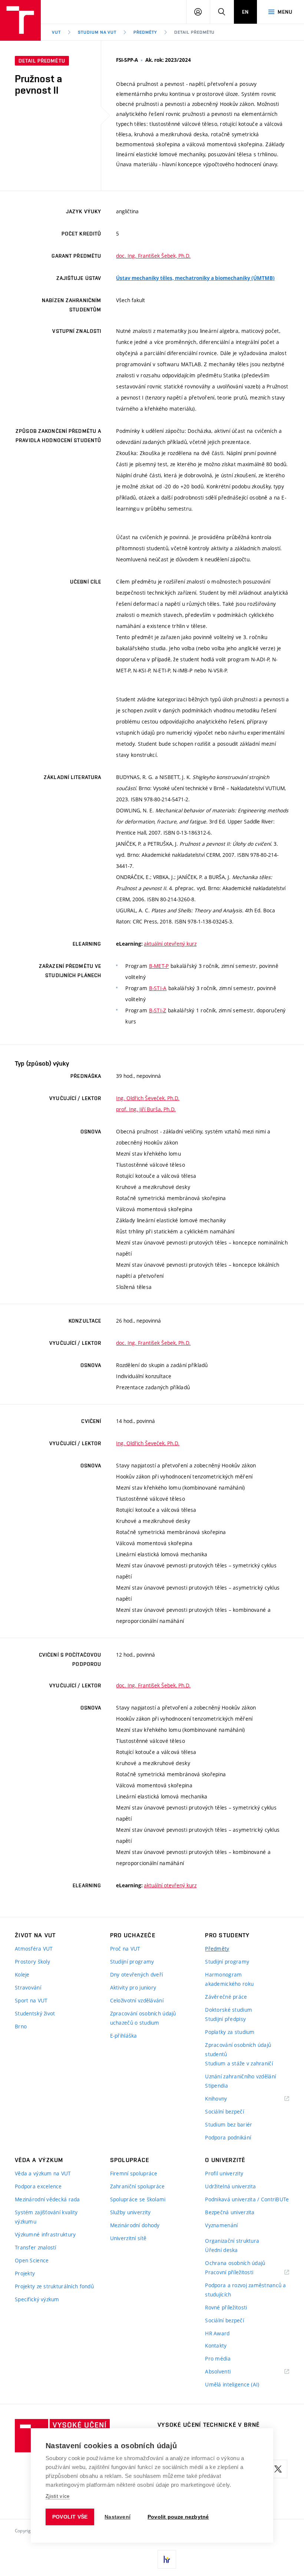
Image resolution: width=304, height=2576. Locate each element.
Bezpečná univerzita (230, 2212)
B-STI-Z (158, 1010)
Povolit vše (70, 2517)
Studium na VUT (97, 32)
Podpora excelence (38, 2186)
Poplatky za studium (230, 2032)
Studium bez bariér (229, 2124)
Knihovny (225, 2099)
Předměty (145, 32)
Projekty (25, 2273)
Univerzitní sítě (128, 2238)
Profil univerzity (224, 2173)
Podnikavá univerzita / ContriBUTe (247, 2199)
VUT (56, 32)
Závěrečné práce (226, 1997)
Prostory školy (32, 1962)
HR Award (217, 2333)
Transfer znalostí (36, 2247)
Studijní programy (132, 1962)
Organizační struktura (232, 2241)
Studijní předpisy (225, 2019)
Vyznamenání (221, 2225)
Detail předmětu (194, 32)
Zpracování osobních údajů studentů (238, 2049)
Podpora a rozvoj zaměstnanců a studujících (245, 2290)
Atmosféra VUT (34, 1949)
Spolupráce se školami (138, 2199)
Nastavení (118, 2517)
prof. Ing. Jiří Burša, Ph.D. (146, 1109)
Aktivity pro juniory (133, 1987)
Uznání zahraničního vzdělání (240, 2076)
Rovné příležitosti (226, 2307)
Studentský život (35, 2013)
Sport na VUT (31, 2000)
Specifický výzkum (37, 2299)
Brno (21, 2026)
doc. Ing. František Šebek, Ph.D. (153, 256)
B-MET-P (159, 966)
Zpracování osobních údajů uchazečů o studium (143, 2018)
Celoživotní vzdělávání (137, 2000)
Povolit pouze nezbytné (178, 2517)
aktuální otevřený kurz (170, 944)
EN (245, 12)
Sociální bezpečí (224, 2111)
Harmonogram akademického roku (229, 1979)
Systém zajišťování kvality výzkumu (46, 2217)
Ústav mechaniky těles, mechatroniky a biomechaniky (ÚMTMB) (195, 278)
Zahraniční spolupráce (138, 2186)
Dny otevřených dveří (137, 1974)
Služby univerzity (130, 2212)
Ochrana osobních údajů (235, 2263)
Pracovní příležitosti (238, 2273)
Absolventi (227, 2372)
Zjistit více (58, 2496)
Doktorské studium (229, 2010)
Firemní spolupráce (134, 2173)
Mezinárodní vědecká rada (47, 2199)
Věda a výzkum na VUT (43, 2173)
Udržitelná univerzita (230, 2186)
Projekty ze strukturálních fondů (54, 2286)
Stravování (28, 1987)
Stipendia (217, 2086)
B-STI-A (158, 988)
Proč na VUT (125, 1949)
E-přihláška (124, 2036)
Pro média (218, 2358)
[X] (278, 2469)
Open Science (32, 2260)
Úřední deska (221, 2250)
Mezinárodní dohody (135, 2225)
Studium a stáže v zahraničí (239, 2063)
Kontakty (216, 2346)
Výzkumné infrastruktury (45, 2234)
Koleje (22, 1974)
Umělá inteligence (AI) (232, 2384)
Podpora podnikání (228, 2137)
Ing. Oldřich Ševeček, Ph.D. (148, 1098)
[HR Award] (167, 2559)
